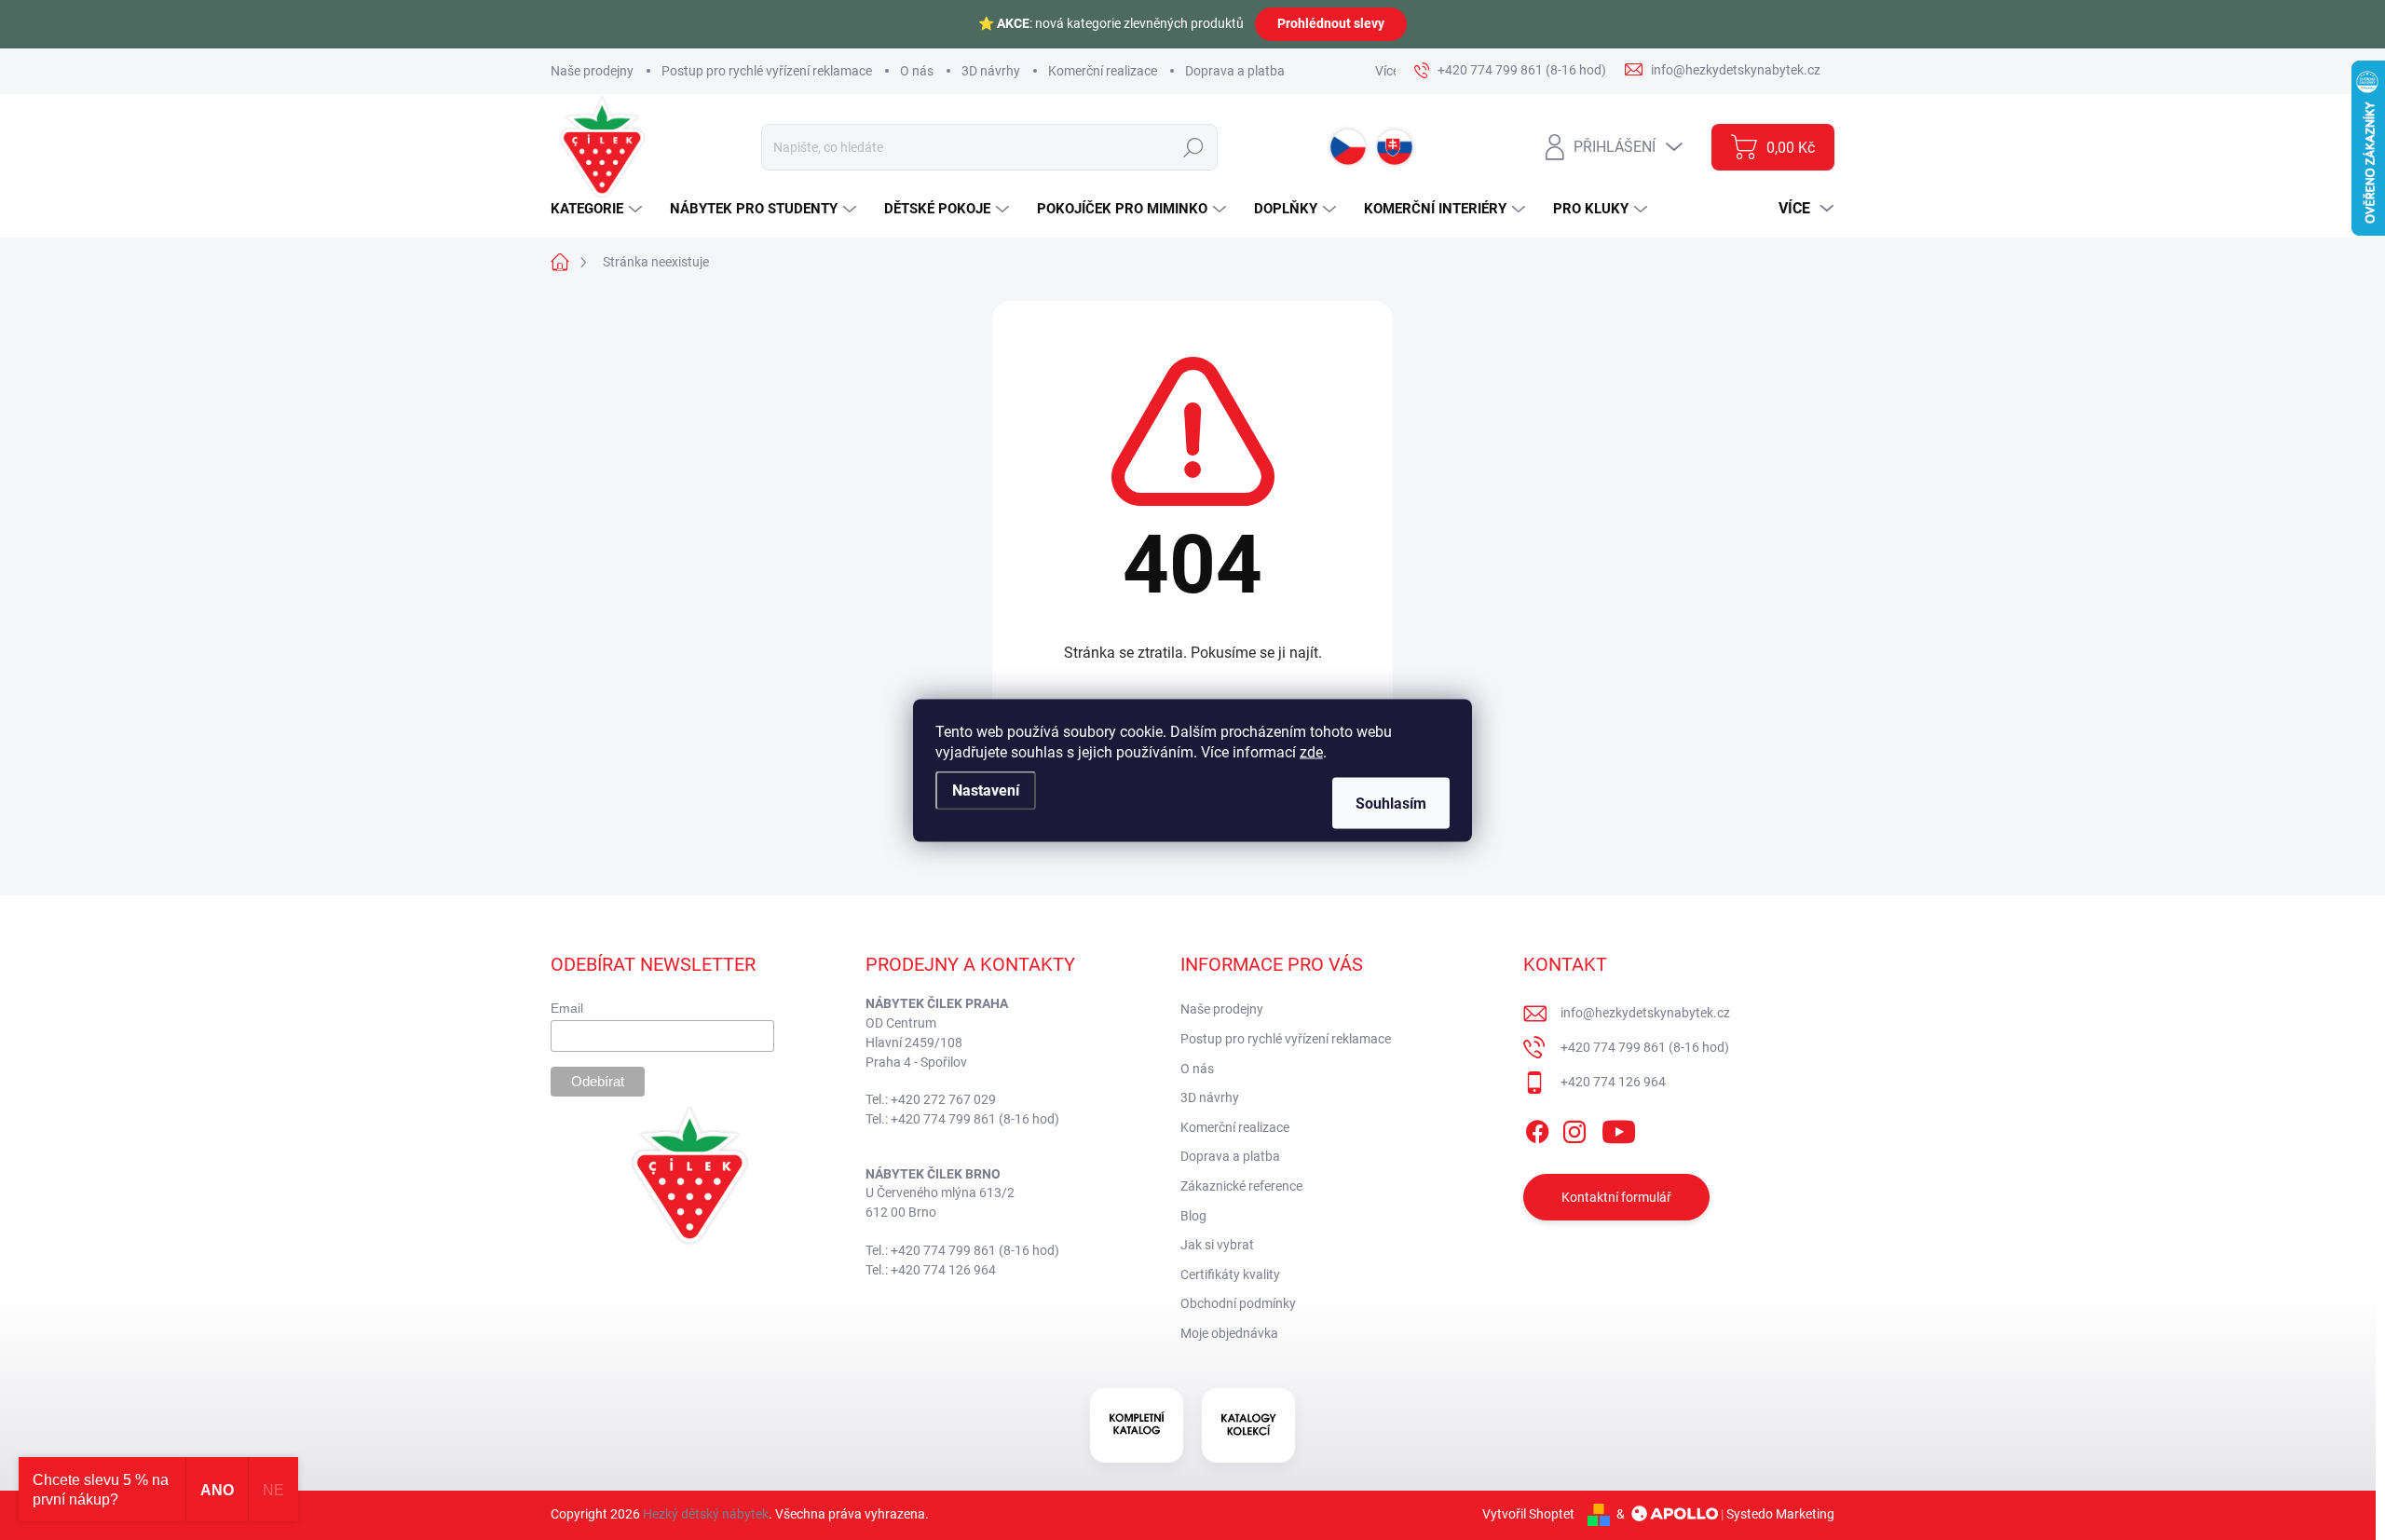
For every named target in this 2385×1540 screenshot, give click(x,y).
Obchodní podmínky (1238, 1303)
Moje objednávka (1229, 1333)
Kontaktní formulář (1616, 1197)
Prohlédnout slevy (1331, 23)
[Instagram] (1574, 1128)
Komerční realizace (1103, 71)
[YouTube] (1619, 1128)
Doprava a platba (1235, 71)
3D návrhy (991, 71)
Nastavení (986, 790)
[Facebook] (1537, 1128)
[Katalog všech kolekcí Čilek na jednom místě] (1137, 1425)
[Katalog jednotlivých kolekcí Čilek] (1248, 1425)
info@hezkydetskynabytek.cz (1645, 1013)
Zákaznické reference (1241, 1186)
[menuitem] (599, 209)
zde (1311, 751)
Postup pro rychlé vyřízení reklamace (767, 71)
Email (567, 1008)
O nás (917, 71)
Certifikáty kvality (1230, 1274)
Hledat (1193, 147)
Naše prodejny (592, 71)
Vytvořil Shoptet (1528, 1514)
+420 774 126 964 (1613, 1082)
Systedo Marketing (1780, 1514)
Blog (1193, 1216)
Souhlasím (1391, 803)
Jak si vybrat (1217, 1245)
